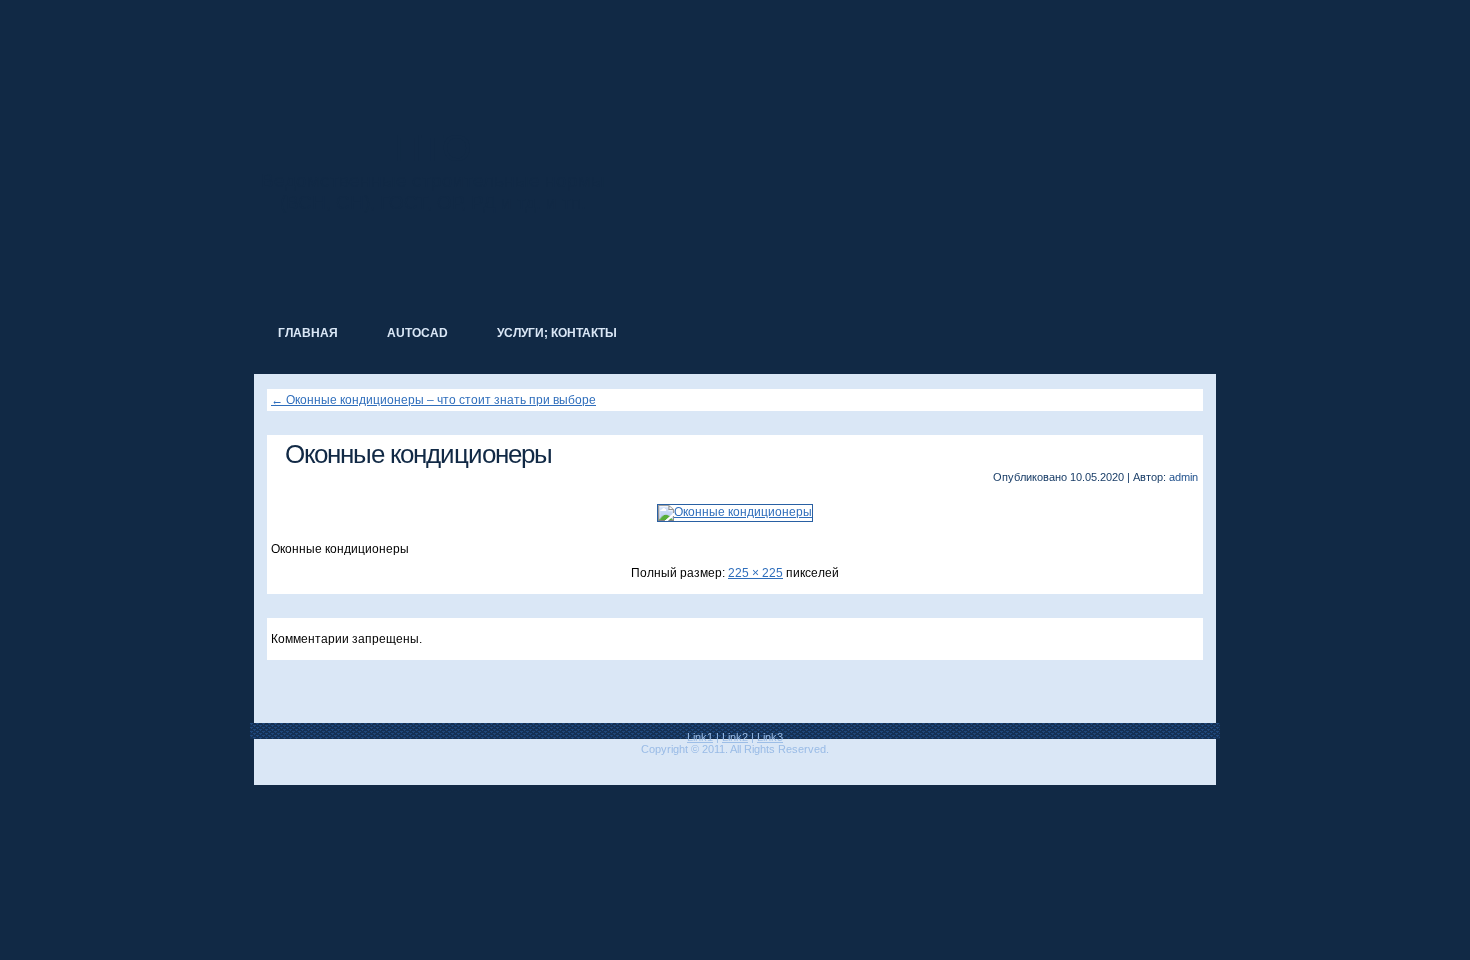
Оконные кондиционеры (418, 454)
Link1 (700, 737)
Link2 (735, 737)
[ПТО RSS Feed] (268, 765)
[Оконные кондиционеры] (735, 512)
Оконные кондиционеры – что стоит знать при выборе (433, 400)
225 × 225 (755, 573)
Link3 (770, 737)
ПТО (433, 148)
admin (1183, 477)
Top (1422, 912)
